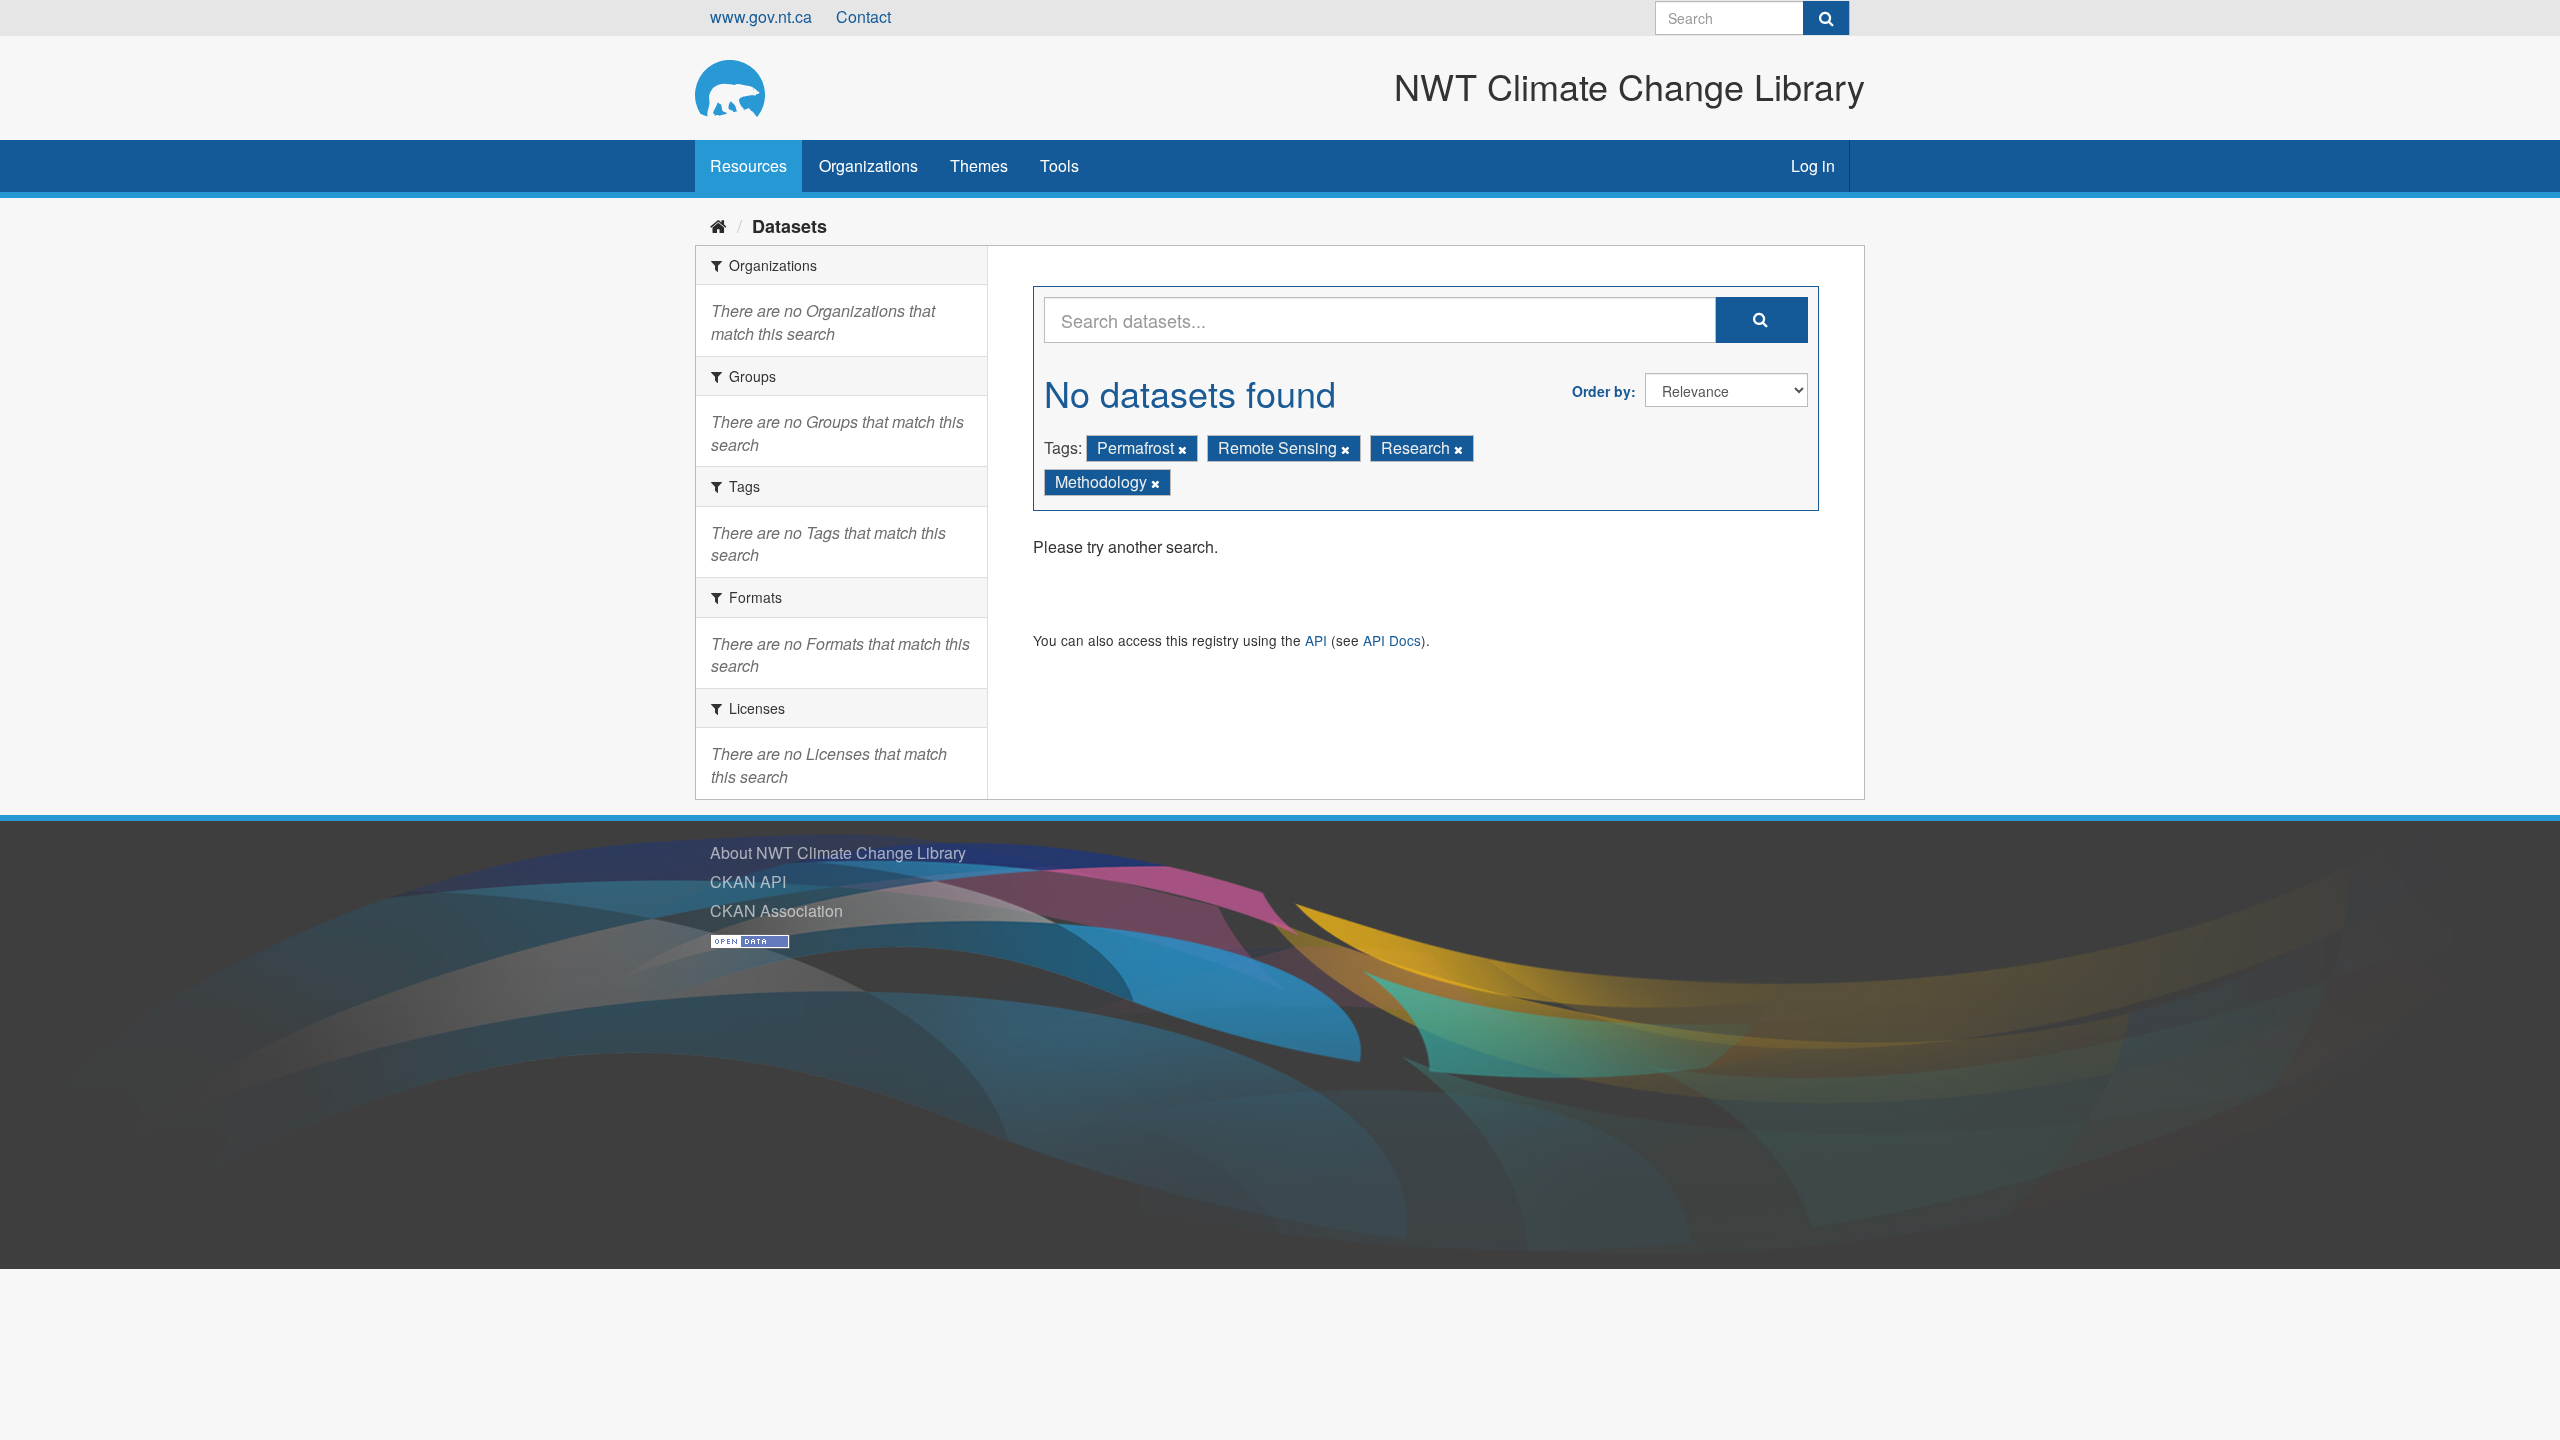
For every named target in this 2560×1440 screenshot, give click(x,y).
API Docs (1392, 640)
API (1316, 640)
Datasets (789, 226)
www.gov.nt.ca (761, 16)
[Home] (718, 225)
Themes (979, 165)
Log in (1813, 165)
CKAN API (748, 881)
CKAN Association (776, 910)
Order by (1601, 391)
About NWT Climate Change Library (838, 852)
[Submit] (1826, 18)
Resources (748, 165)
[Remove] (1182, 449)
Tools (1059, 165)
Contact (863, 16)
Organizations (868, 165)
